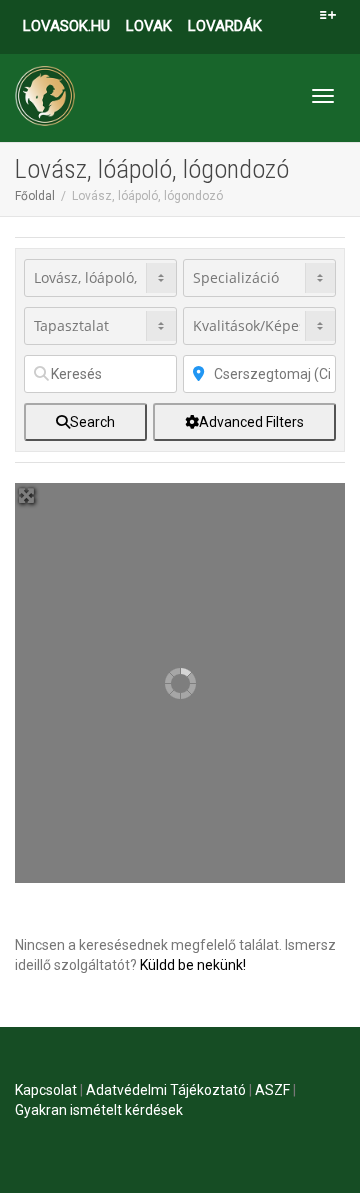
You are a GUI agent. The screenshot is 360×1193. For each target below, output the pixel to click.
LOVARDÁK (225, 26)
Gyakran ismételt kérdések (99, 1110)
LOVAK (149, 26)
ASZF (272, 1090)
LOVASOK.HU (66, 26)
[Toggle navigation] (323, 96)
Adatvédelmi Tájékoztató (166, 1090)
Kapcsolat (46, 1090)
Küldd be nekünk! (193, 965)
